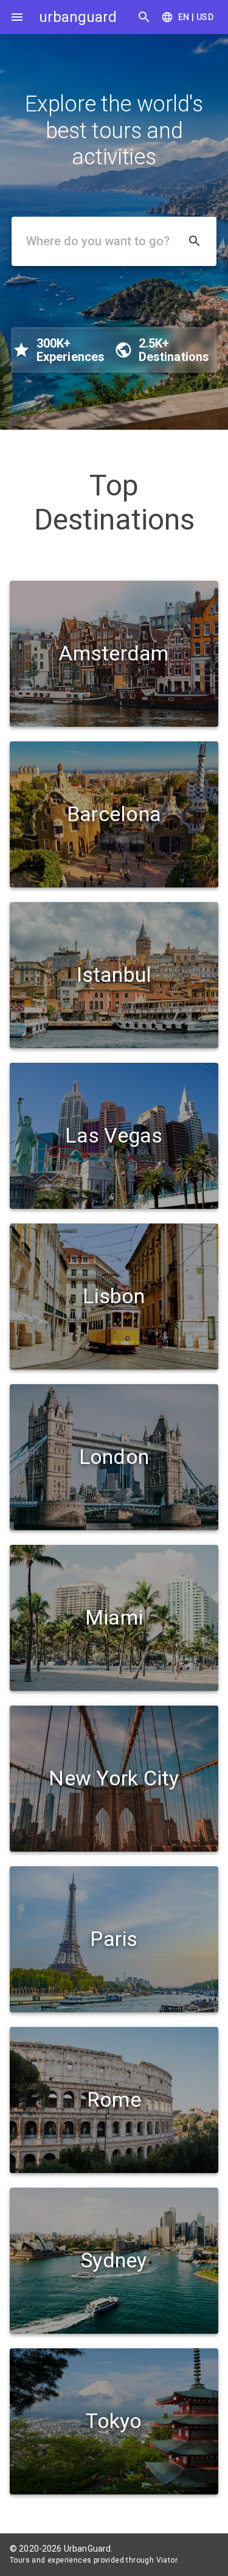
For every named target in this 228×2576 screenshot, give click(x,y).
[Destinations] (17, 17)
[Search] (144, 17)
